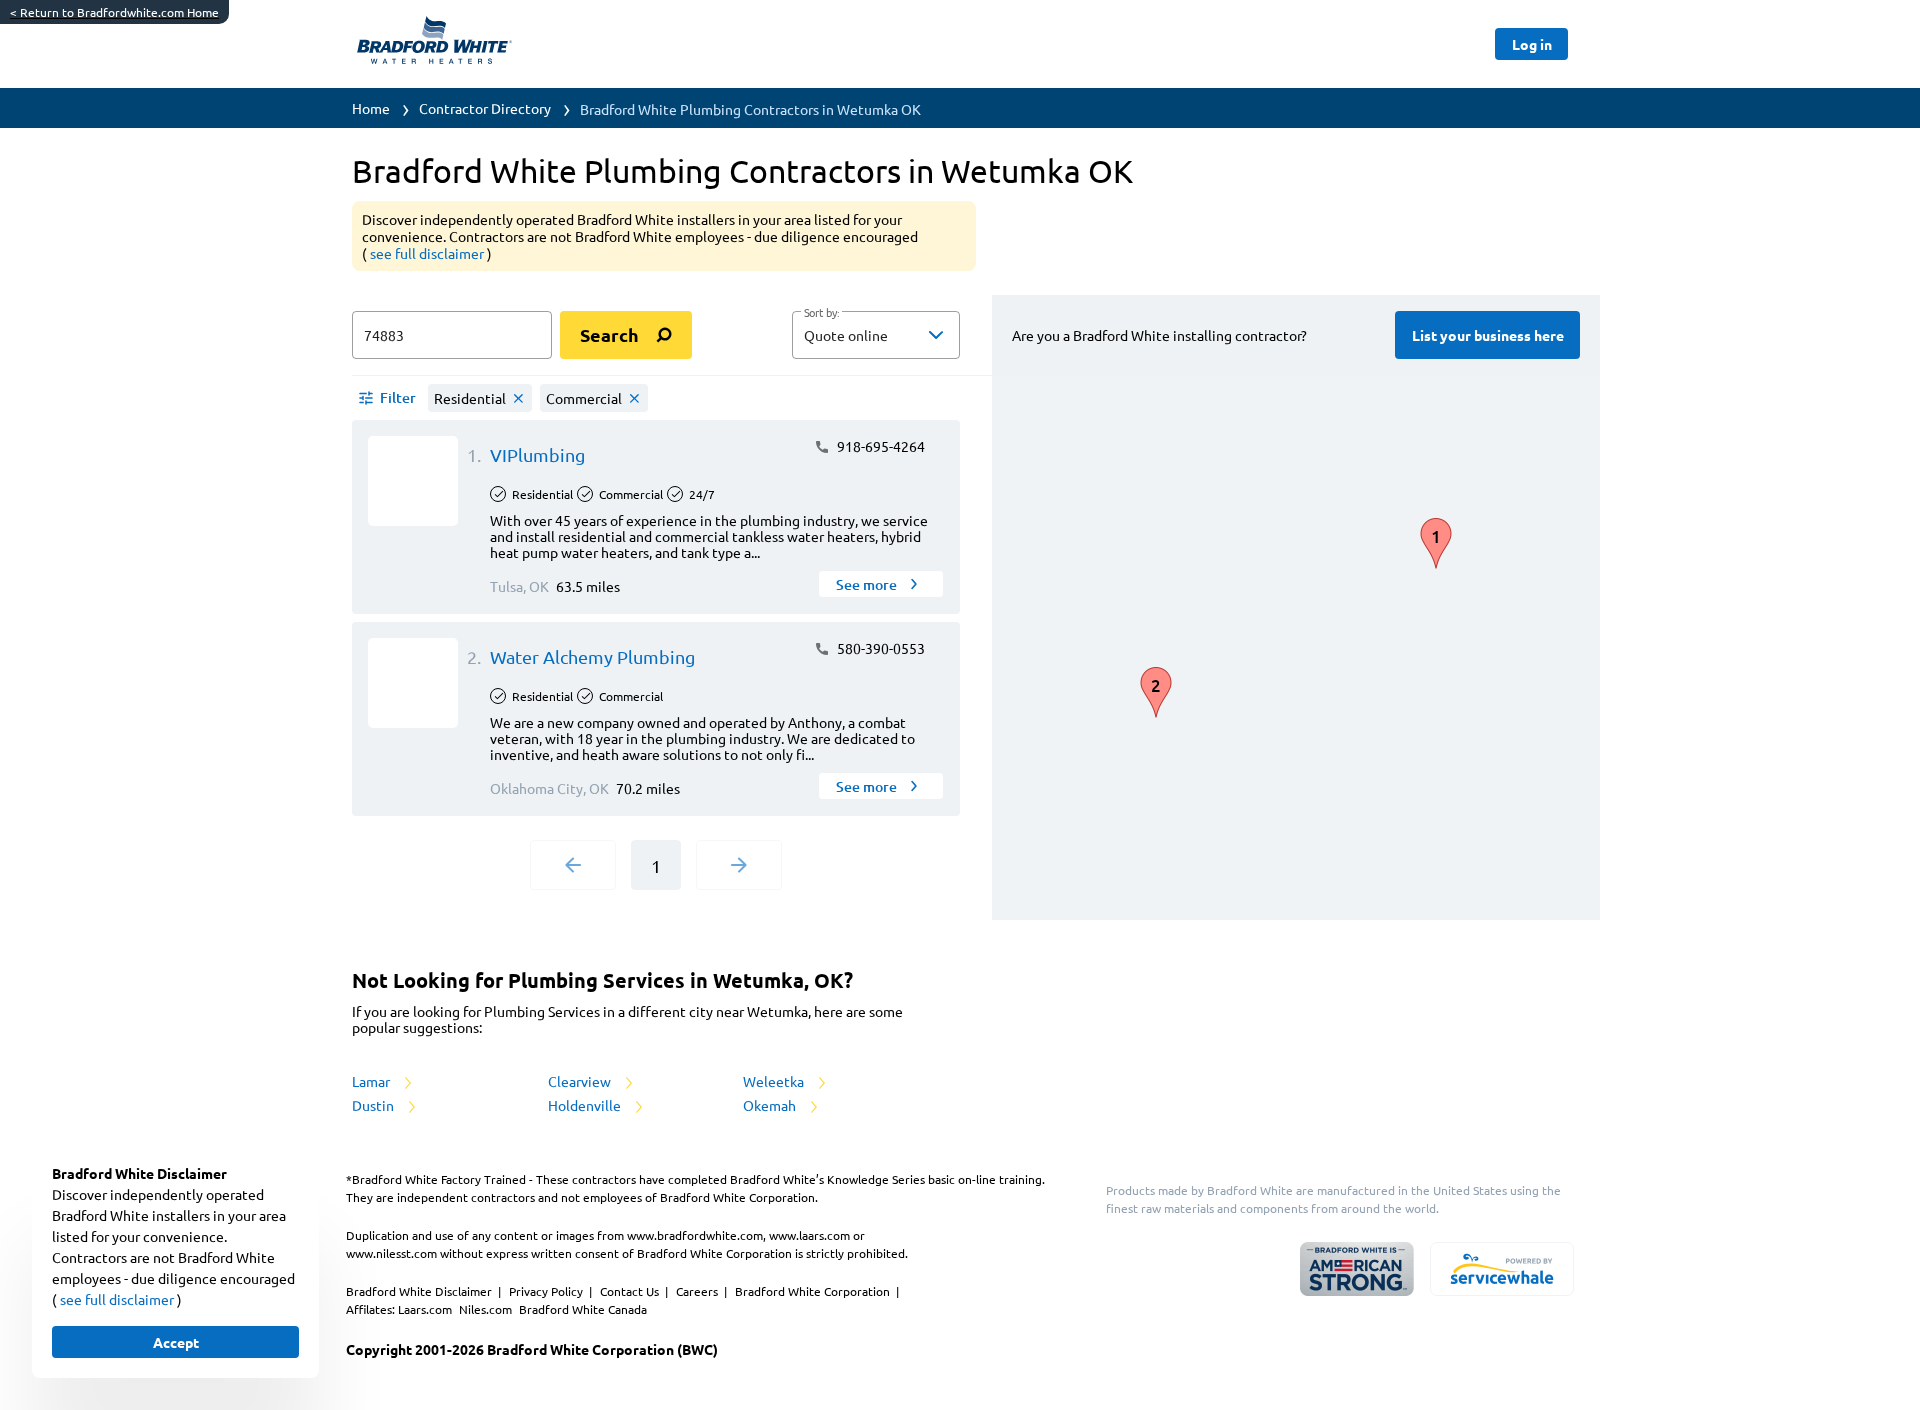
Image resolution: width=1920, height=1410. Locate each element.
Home (371, 108)
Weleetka (775, 1081)
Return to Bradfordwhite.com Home (114, 12)
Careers (698, 1291)
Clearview (581, 1081)
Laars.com (426, 1309)
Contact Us (631, 1291)
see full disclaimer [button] (428, 253)
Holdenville (586, 1105)
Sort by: (821, 313)
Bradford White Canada (583, 1309)
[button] (876, 335)
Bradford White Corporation (814, 1291)
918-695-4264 (879, 446)
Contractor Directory (485, 108)
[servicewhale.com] (1502, 1269)
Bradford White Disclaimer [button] (420, 1291)
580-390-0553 (879, 648)
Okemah (771, 1105)
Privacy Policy (547, 1291)
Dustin (374, 1105)
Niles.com (487, 1309)
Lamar (372, 1081)
